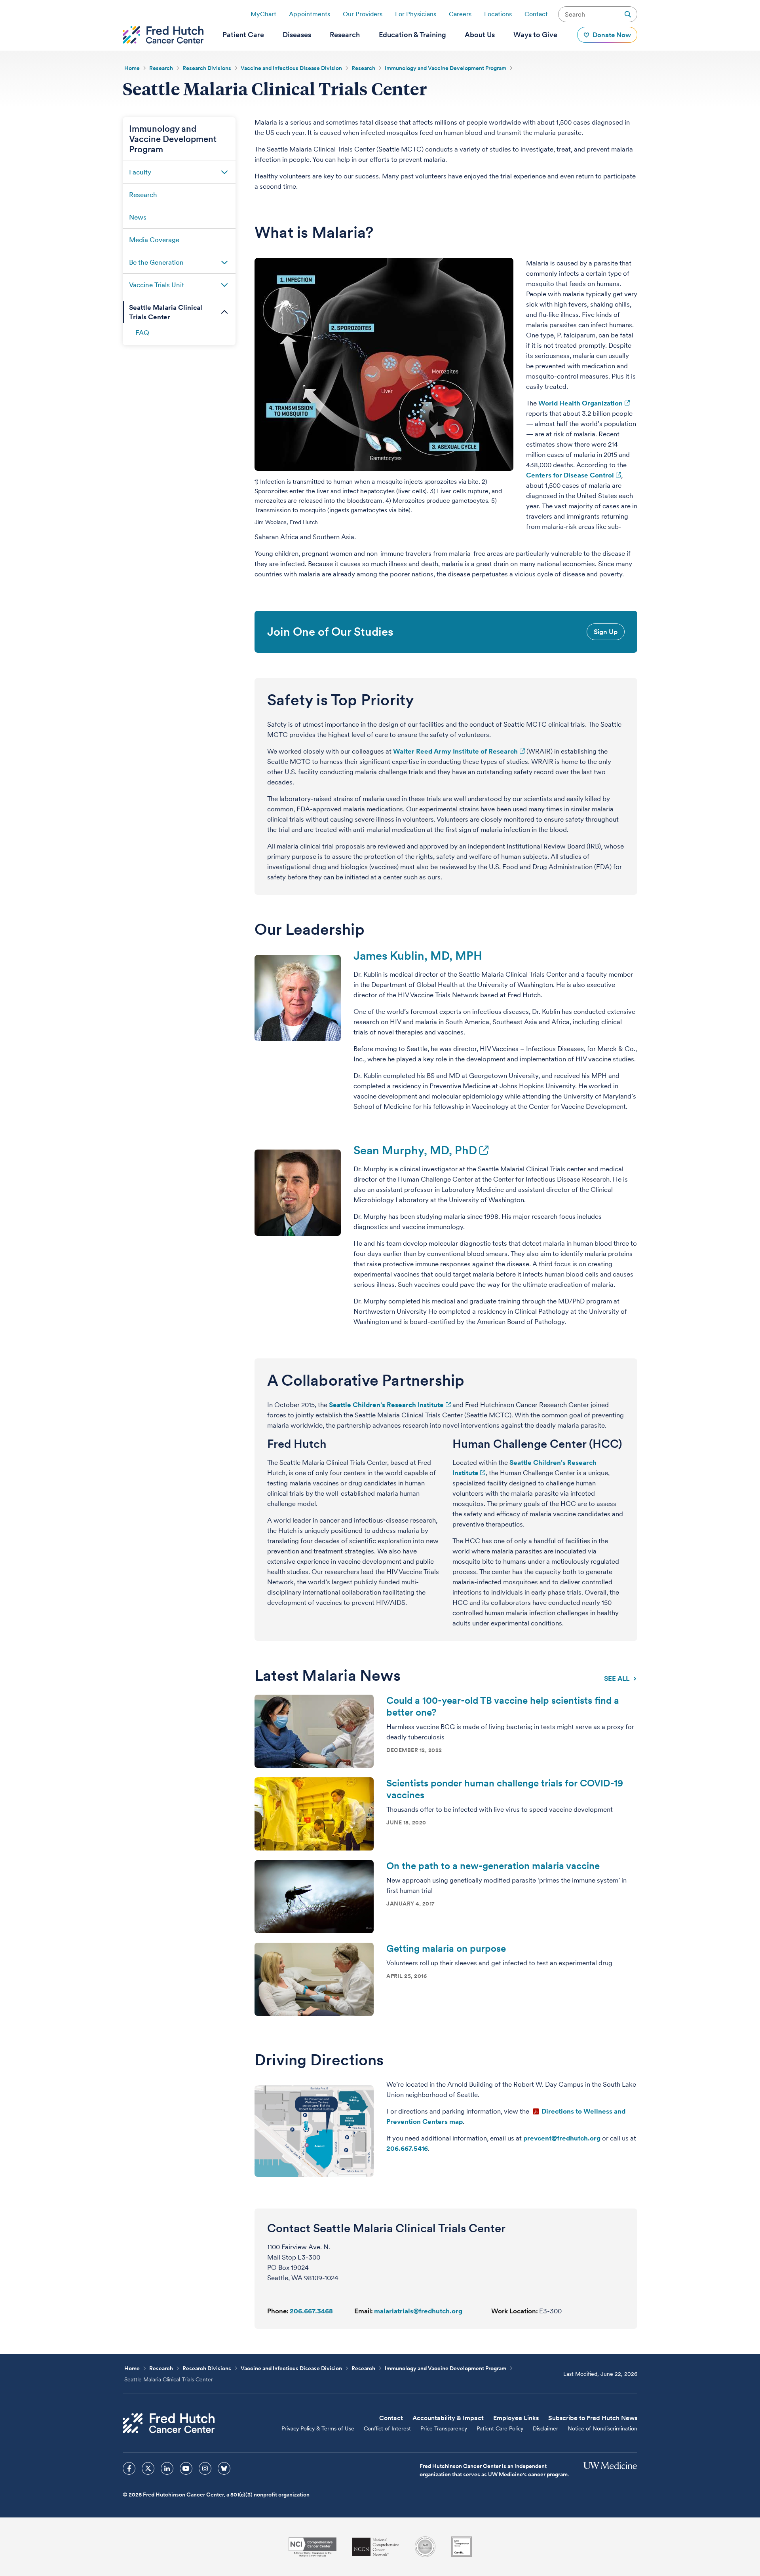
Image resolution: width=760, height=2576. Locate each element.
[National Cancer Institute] (313, 2547)
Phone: (278, 2311)
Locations (498, 14)
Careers (460, 14)
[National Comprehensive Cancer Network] (376, 2547)
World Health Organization (580, 403)
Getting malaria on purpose (446, 1948)
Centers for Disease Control (570, 475)
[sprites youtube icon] (186, 2468)
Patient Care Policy (500, 2428)
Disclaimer (545, 2428)
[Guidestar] (462, 2547)
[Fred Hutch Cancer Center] (169, 2423)
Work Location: (515, 2311)
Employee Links (516, 2418)
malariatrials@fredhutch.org (418, 2311)
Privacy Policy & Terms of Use (318, 2428)
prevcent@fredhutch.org (562, 2138)
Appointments (310, 14)
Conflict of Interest (387, 2428)
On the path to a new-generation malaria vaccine (493, 1866)
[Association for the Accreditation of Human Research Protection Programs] (425, 2547)
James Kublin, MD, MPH (418, 956)
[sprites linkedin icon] (167, 2468)
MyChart (263, 14)
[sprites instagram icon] (205, 2468)
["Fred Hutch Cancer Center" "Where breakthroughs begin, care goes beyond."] (163, 35)
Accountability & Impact (448, 2418)
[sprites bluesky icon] (224, 2468)
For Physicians (416, 14)
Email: (364, 2311)
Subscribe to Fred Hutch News (593, 2418)
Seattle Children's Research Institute (386, 1405)
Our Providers (363, 14)
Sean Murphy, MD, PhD (415, 1150)
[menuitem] (243, 35)
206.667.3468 (311, 2311)
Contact (536, 14)
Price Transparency (444, 2428)
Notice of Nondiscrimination (602, 2428)
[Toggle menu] (224, 172)
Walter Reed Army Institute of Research (455, 751)
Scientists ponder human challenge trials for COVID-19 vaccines (505, 1789)
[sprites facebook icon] (129, 2468)
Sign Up (606, 632)
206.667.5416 (407, 2148)
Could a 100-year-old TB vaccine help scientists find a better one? (503, 1706)
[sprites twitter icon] (148, 2468)
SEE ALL (617, 1678)
